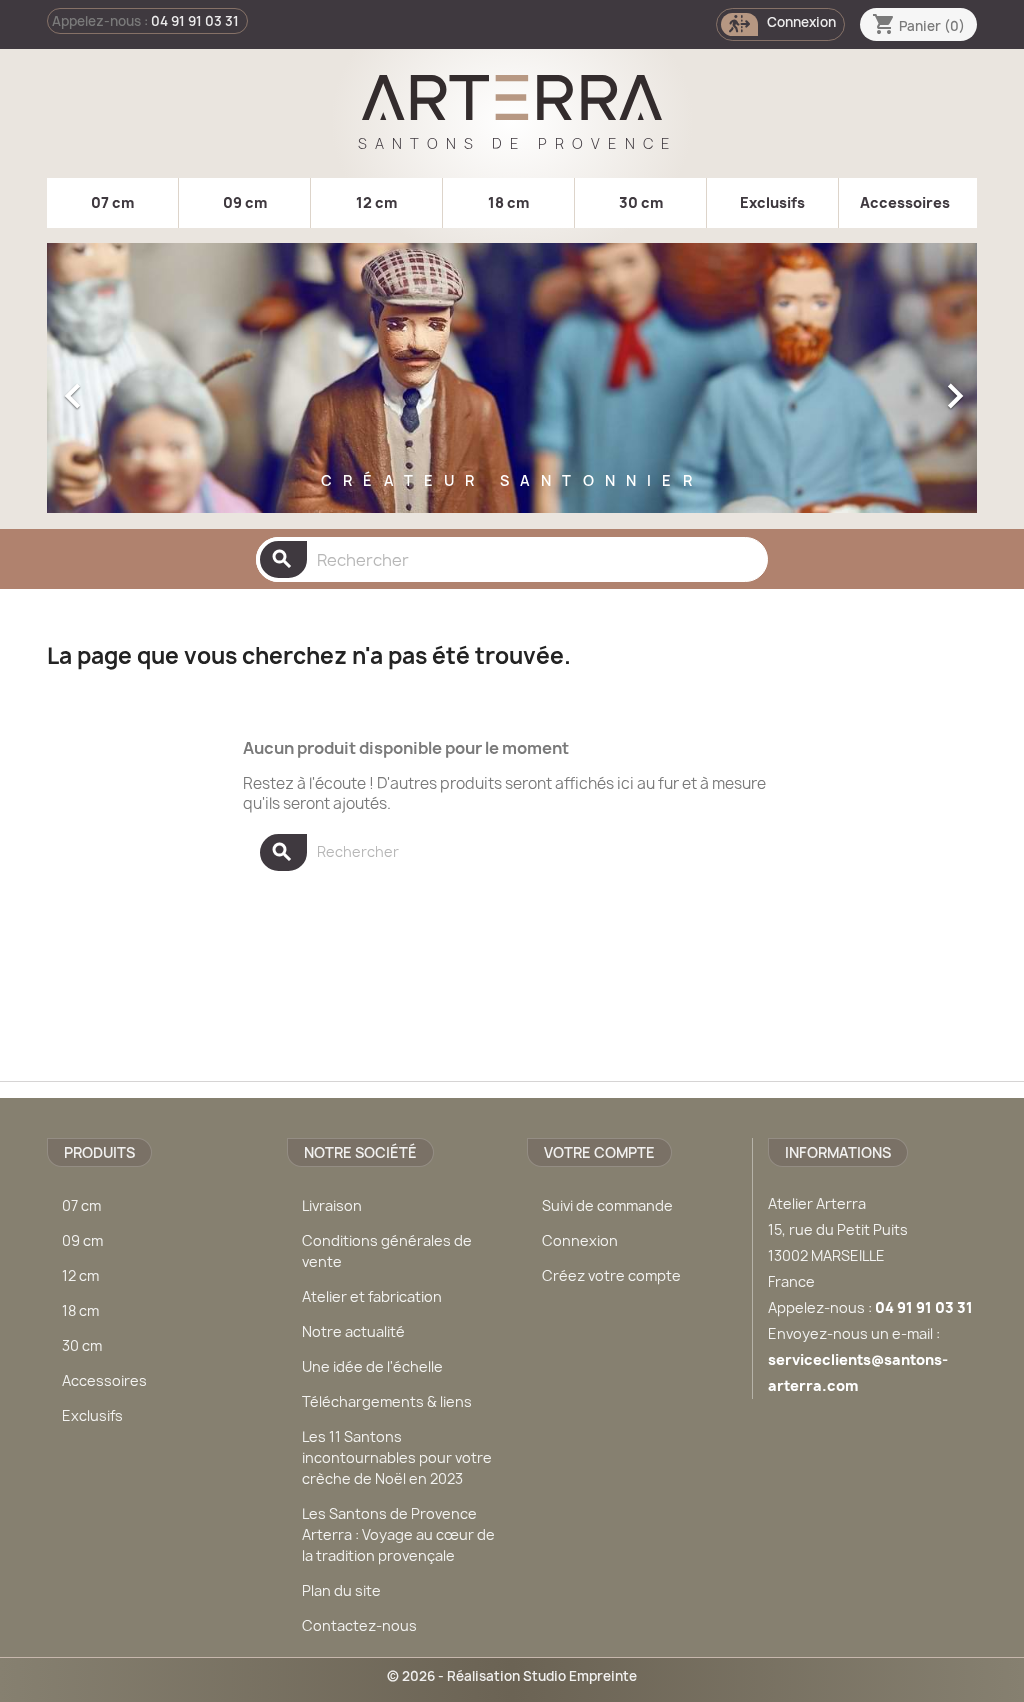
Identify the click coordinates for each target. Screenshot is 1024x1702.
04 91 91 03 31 (195, 21)
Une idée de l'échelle (372, 1366)
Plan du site (341, 1590)
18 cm (508, 202)
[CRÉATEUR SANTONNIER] (512, 508)
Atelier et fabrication (372, 1296)
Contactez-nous (359, 1625)
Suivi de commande (607, 1205)
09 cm (245, 202)
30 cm (641, 202)
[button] (117, 386)
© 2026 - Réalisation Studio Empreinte (512, 1676)
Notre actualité (353, 1331)
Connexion (580, 1240)
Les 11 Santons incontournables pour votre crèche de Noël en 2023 (397, 1457)
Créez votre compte (611, 1275)
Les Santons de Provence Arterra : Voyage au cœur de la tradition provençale (398, 1534)
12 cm (376, 202)
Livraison (332, 1205)
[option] (512, 386)
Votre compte (599, 1152)
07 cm (112, 202)
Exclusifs (772, 202)
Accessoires (905, 202)
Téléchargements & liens (387, 1401)
